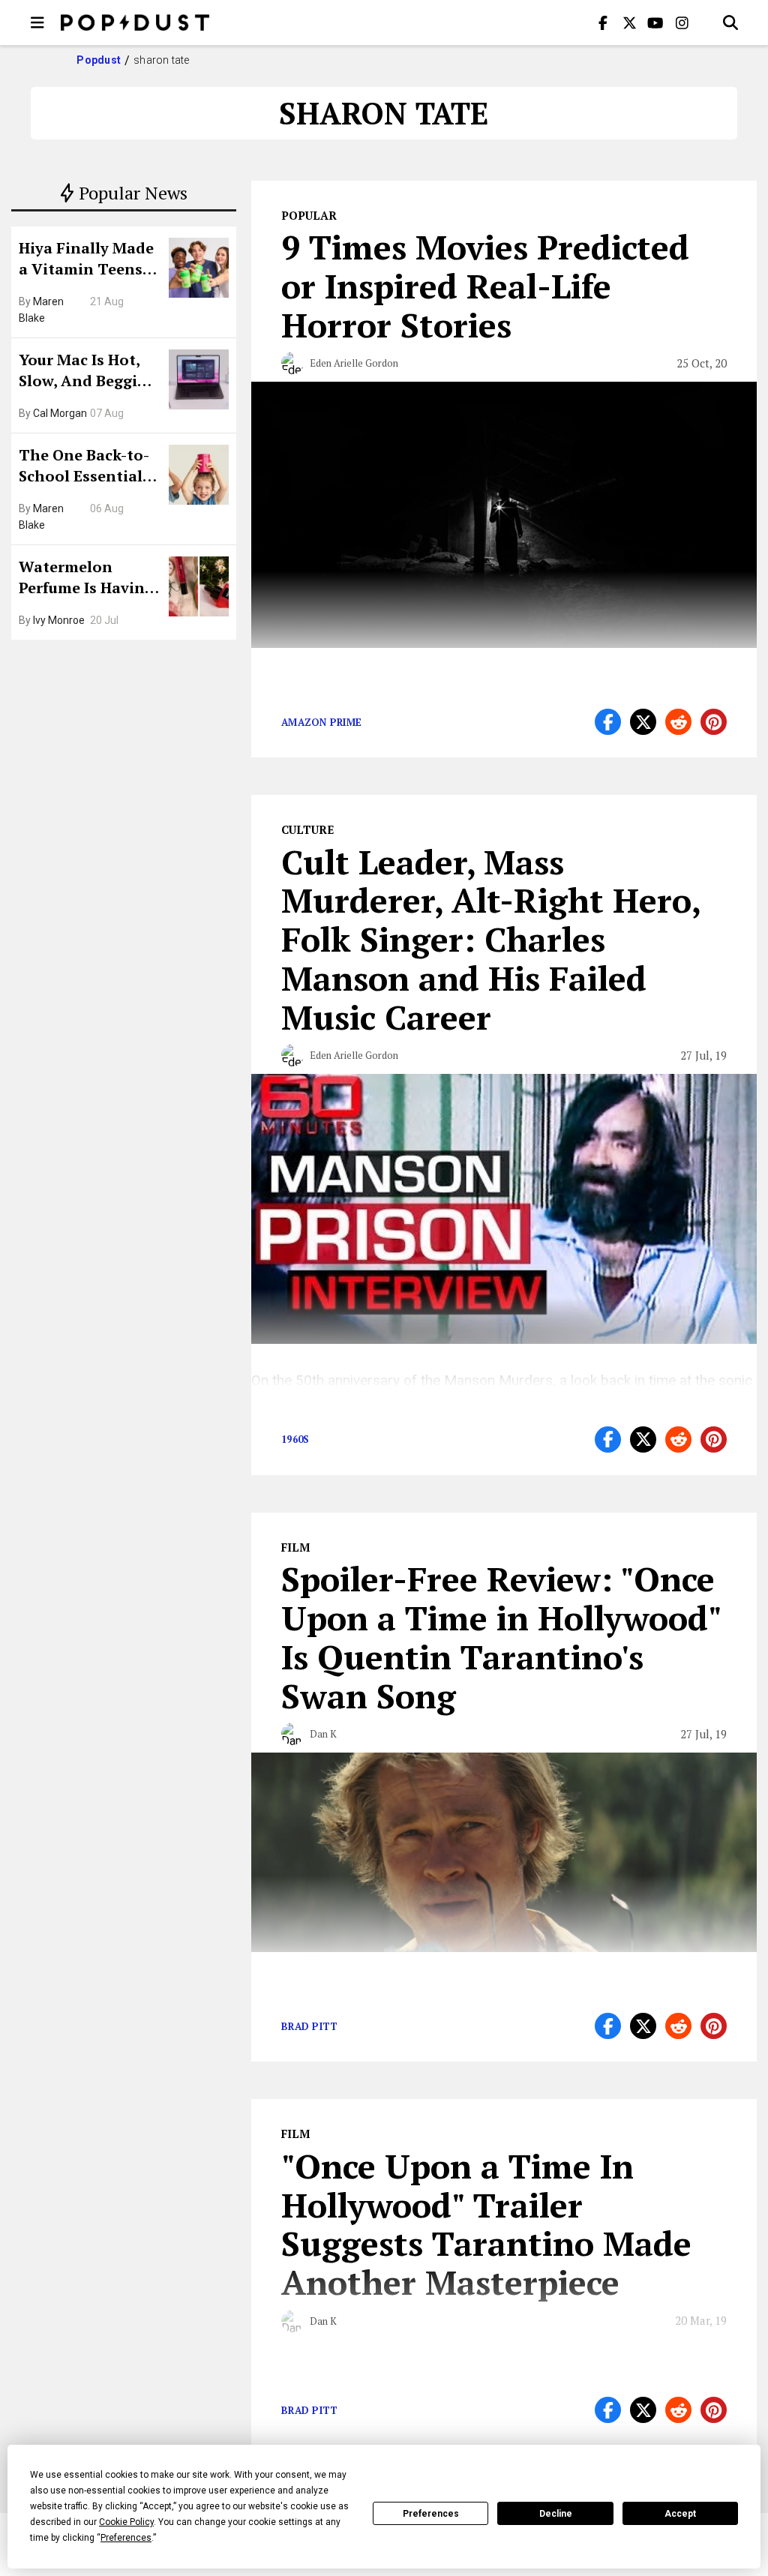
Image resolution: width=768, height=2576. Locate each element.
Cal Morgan (60, 413)
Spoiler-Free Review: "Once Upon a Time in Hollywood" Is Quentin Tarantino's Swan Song (501, 1637)
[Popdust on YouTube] (655, 22)
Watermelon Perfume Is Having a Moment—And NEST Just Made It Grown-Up (86, 579)
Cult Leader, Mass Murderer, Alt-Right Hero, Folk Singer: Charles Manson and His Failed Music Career (490, 939)
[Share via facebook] (608, 722)
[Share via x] (643, 722)
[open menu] (37, 22)
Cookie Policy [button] (126, 2522)
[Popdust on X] (629, 22)
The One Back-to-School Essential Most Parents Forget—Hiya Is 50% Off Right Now (88, 467)
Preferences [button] (126, 2538)
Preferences (431, 2514)
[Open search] (730, 22)
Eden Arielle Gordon (354, 363)
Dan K (323, 1734)
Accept (680, 2514)
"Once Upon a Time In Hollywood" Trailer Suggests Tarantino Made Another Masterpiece (486, 2224)
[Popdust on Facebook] (603, 22)
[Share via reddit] (678, 722)
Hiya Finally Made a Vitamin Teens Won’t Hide (86, 260)
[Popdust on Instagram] (682, 22)
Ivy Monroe (59, 620)
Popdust (99, 60)
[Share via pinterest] (714, 722)
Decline (556, 2514)
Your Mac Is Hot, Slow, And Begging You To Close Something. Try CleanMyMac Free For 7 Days (88, 372)
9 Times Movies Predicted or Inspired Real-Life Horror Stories (485, 286)
